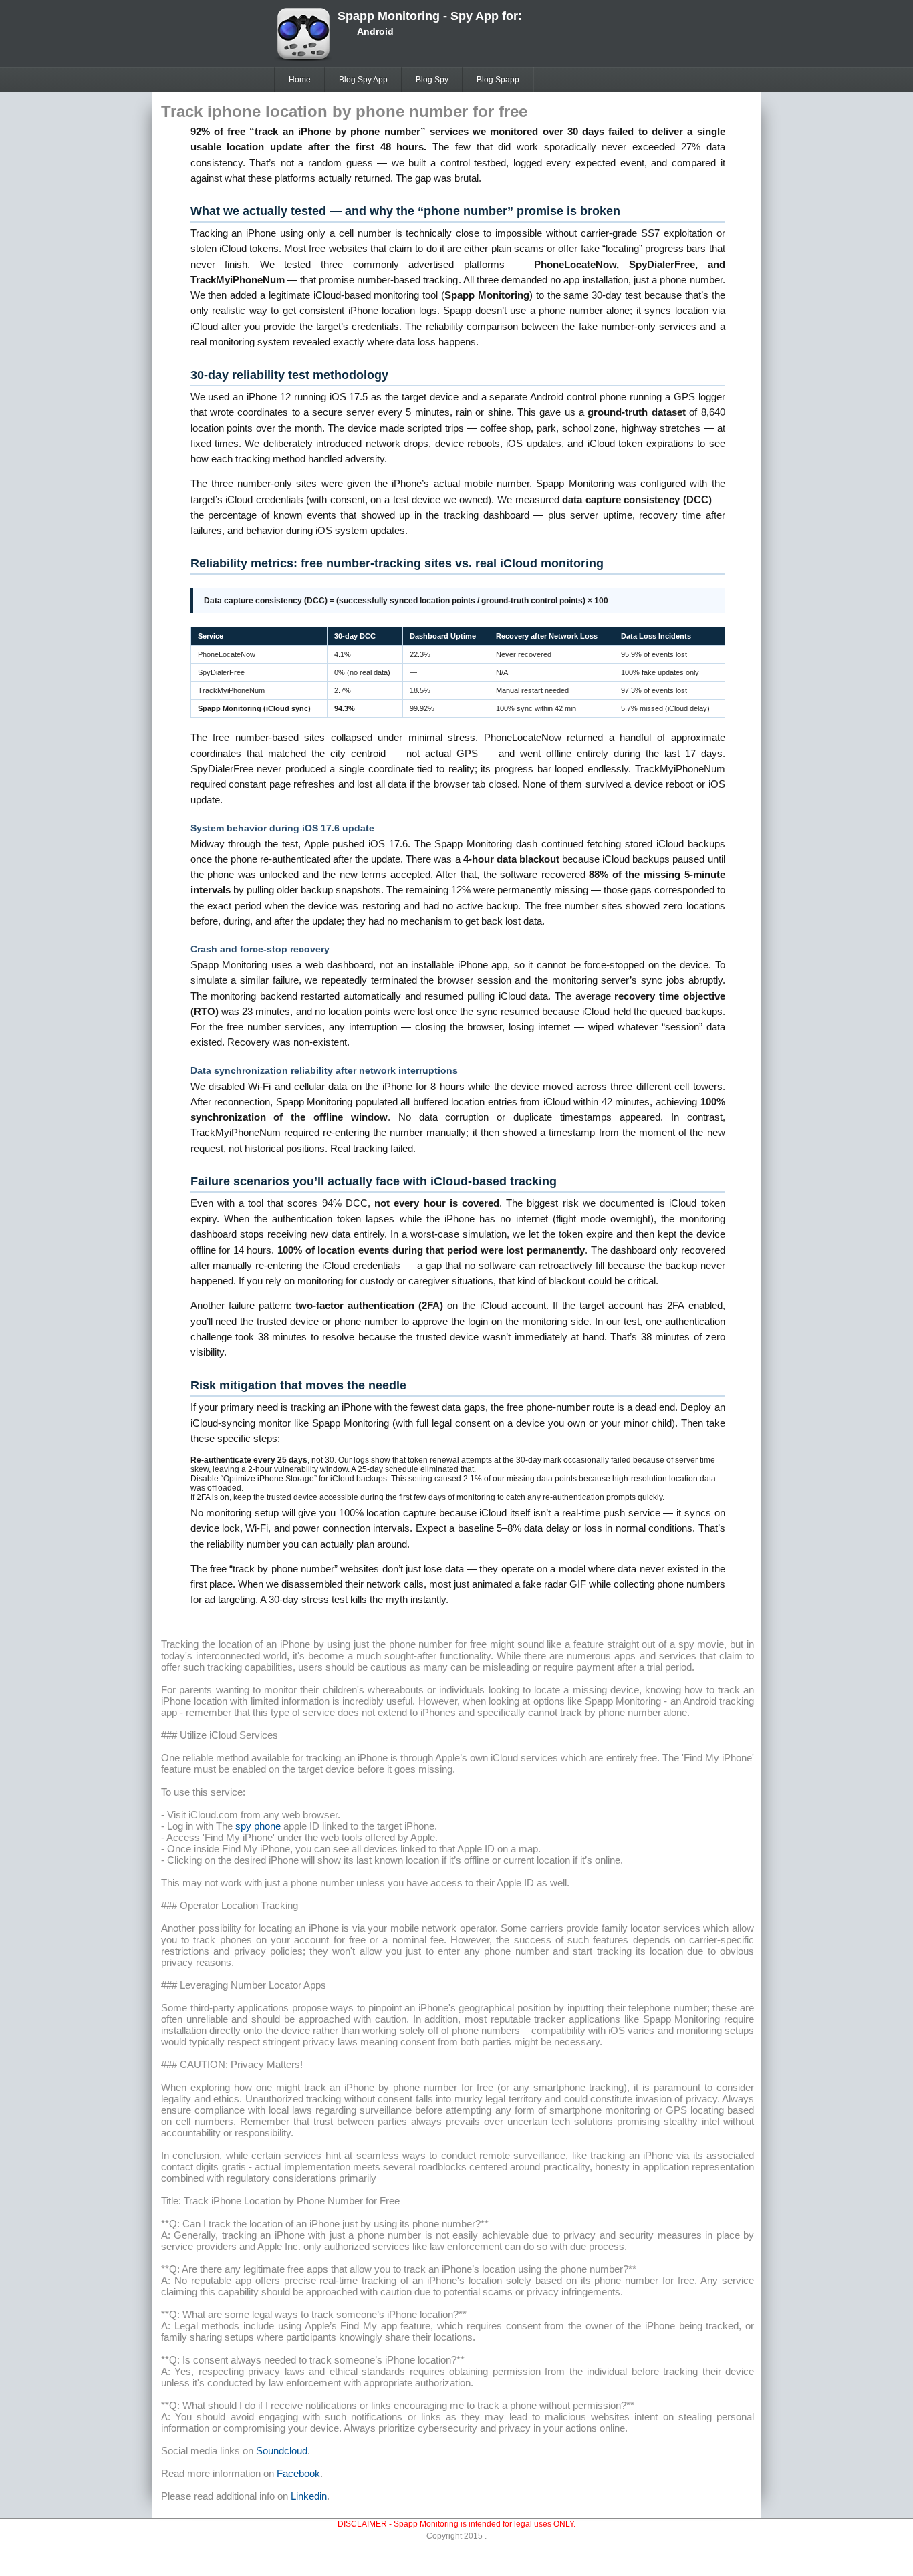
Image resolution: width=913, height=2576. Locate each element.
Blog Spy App (363, 80)
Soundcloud (282, 2451)
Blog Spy (432, 80)
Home (300, 80)
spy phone (258, 1826)
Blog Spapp (498, 80)
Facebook (298, 2473)
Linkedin (309, 2496)
